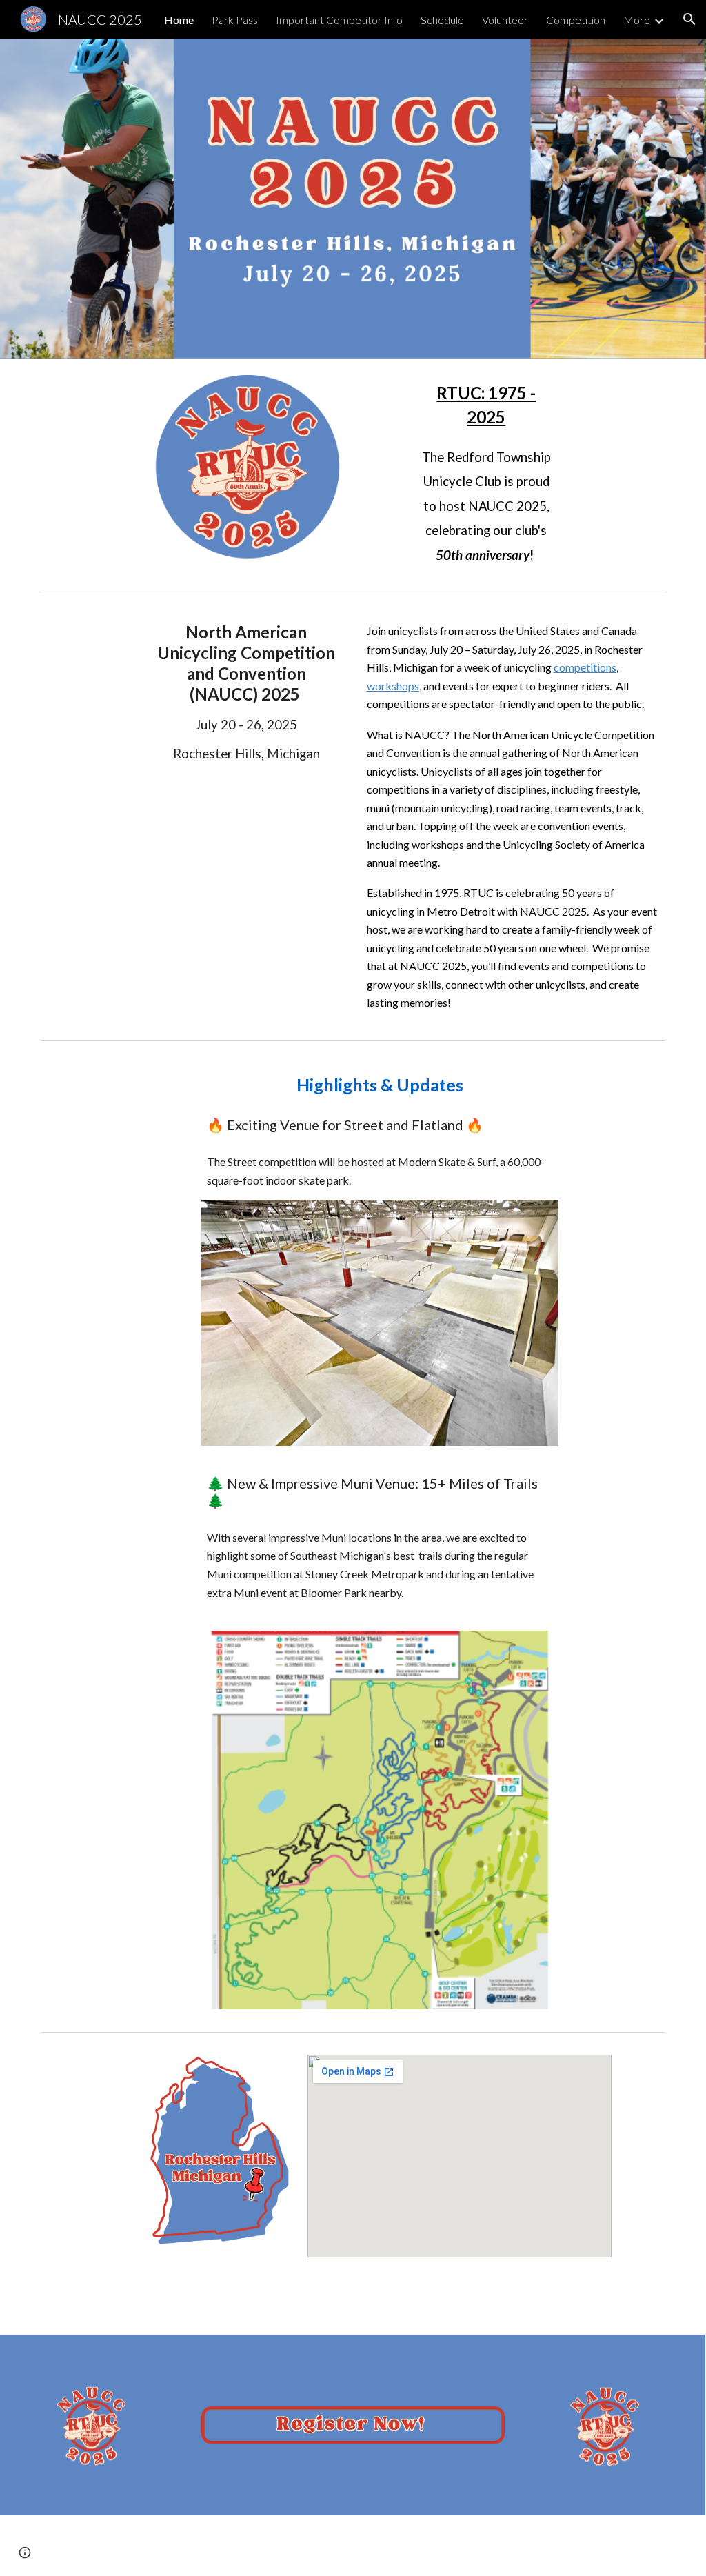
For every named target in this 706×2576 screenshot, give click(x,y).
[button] (689, 19)
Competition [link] (576, 20)
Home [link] (179, 20)
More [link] (637, 20)
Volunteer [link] (505, 20)
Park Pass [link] (235, 20)
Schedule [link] (442, 20)
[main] (486, 473)
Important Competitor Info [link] (339, 20)
